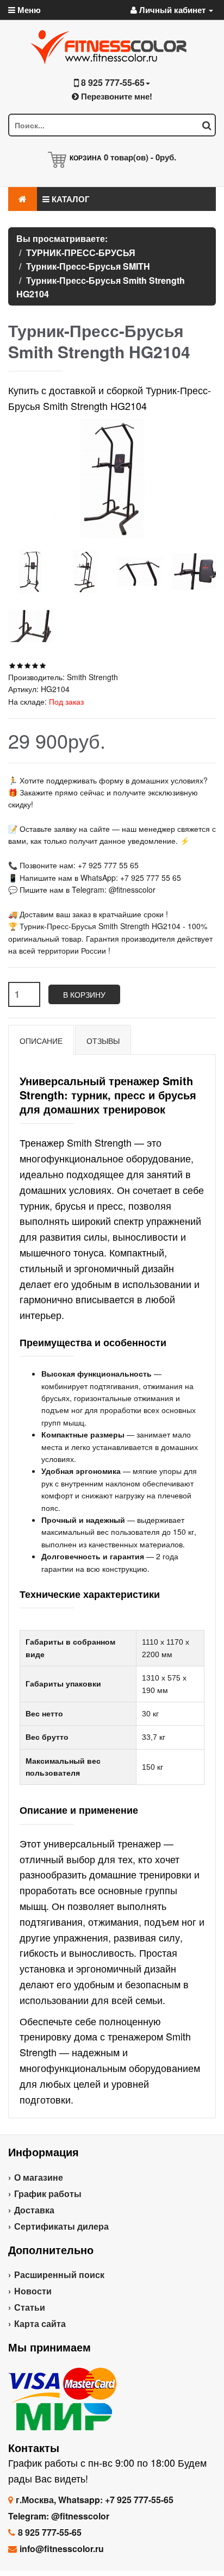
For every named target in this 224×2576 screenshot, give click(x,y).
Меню (28, 10)
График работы (48, 2194)
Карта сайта (40, 2323)
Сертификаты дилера (61, 2226)
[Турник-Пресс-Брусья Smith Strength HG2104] (30, 572)
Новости (33, 2291)
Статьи (30, 2307)
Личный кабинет (172, 10)
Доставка (34, 2210)
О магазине (39, 2177)
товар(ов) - (140, 157)
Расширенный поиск (59, 2275)
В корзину (84, 994)
